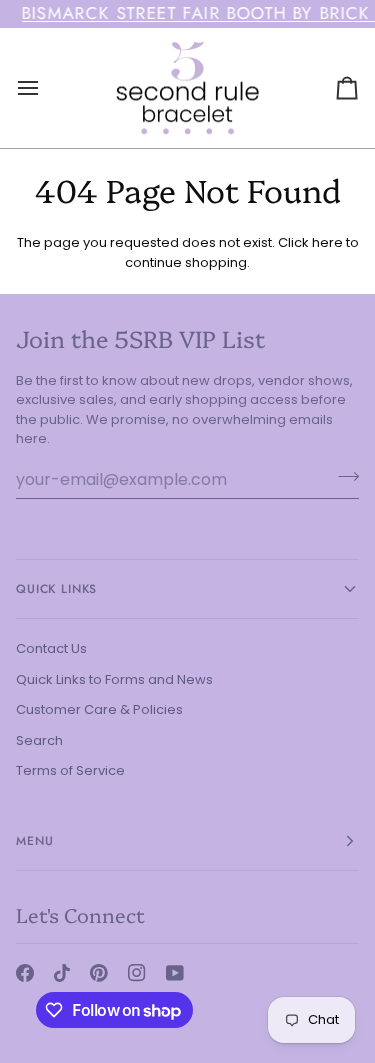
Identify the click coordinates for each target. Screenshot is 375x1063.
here (327, 242)
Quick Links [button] (56, 589)
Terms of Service (70, 770)
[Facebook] (25, 973)
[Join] (342, 477)
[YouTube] (175, 973)
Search (39, 740)
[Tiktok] (62, 973)
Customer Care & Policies (99, 709)
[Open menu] (46, 88)
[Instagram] (137, 973)
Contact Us (51, 648)
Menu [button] (34, 841)
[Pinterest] (99, 973)
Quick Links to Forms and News (114, 679)
